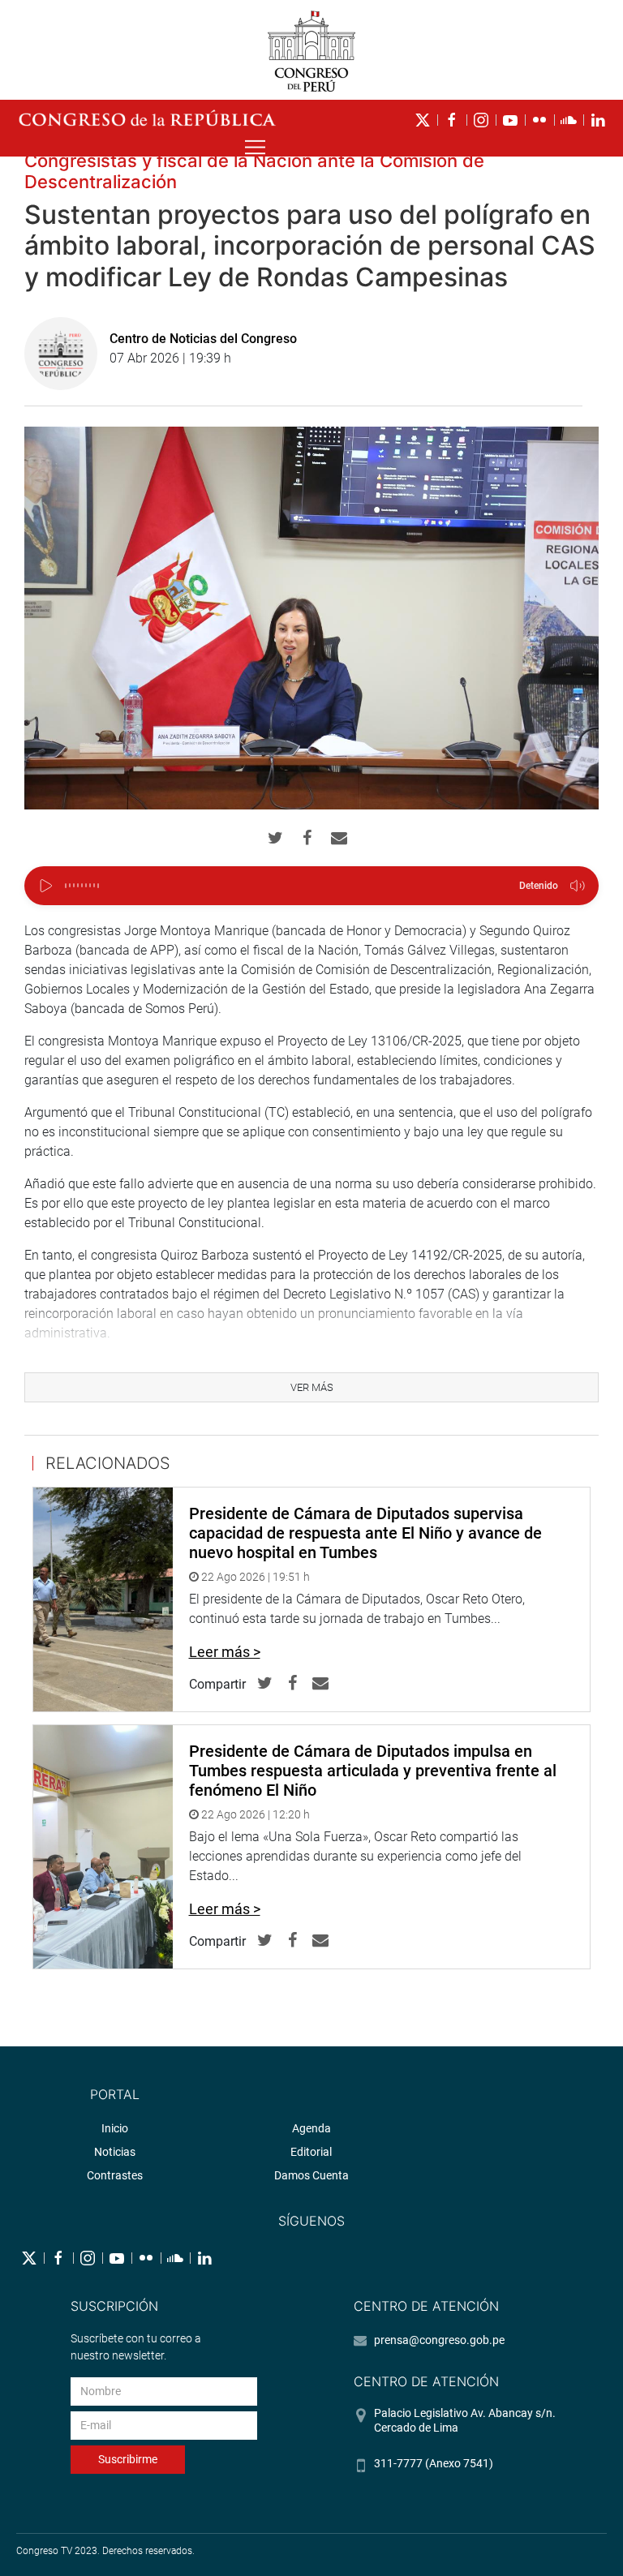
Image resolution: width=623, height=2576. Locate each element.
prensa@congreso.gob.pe (439, 2340)
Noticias (115, 2152)
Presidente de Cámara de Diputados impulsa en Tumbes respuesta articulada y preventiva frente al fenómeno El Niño (373, 1771)
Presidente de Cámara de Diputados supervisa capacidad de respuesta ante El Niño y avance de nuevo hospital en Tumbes (365, 1533)
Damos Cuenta (311, 2175)
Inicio (115, 2128)
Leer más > (225, 1652)
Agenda (311, 2128)
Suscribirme (128, 2459)
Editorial (311, 2152)
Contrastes (115, 2175)
